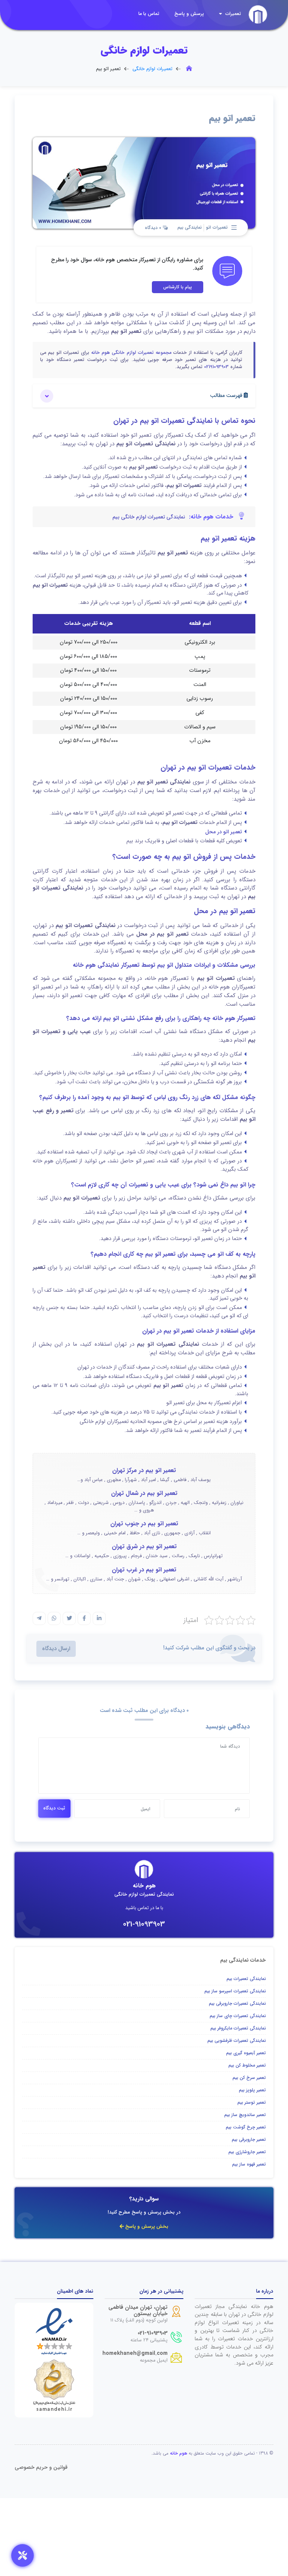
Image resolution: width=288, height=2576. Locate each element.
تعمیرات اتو (217, 227)
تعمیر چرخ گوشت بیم (246, 2127)
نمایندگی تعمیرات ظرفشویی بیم (237, 2041)
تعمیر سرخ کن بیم (249, 2078)
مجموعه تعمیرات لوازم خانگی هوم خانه (131, 353)
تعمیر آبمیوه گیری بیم (246, 2053)
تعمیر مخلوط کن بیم (247, 2065)
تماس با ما (149, 14)
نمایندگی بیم (190, 227)
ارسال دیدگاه (56, 1649)
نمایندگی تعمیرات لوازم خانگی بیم (149, 517)
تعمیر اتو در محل (223, 832)
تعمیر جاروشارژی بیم (247, 2152)
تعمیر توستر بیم (252, 2102)
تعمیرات (232, 14)
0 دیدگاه (154, 228)
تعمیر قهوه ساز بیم (249, 2164)
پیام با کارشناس (178, 287)
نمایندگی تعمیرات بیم (246, 1979)
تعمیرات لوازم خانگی (152, 69)
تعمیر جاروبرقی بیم (249, 2139)
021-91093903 (144, 1924)
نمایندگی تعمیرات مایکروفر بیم (238, 2028)
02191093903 (216, 367)
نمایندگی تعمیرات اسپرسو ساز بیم (235, 1991)
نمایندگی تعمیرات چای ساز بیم (238, 2016)
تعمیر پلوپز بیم (252, 2090)
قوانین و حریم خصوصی (41, 2467)
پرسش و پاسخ (189, 14)
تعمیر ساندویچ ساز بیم (245, 2115)
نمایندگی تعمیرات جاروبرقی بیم (237, 2003)
